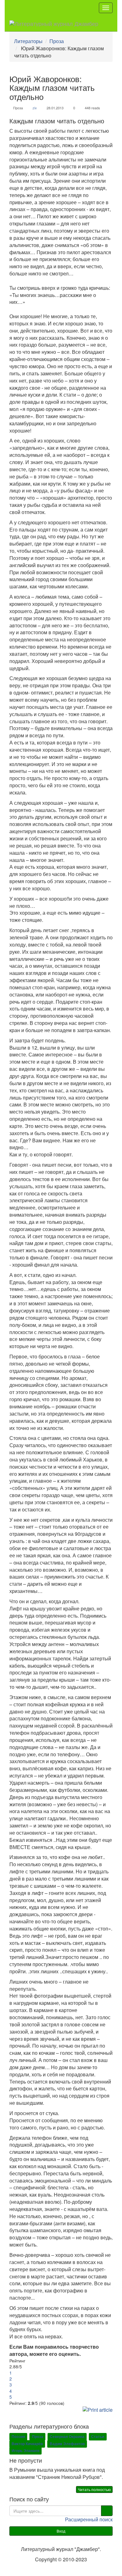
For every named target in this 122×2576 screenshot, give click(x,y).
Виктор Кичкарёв (27, 2444)
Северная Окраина (67, 2436)
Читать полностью (94, 2489)
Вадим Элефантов (67, 2444)
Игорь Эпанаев (25, 2451)
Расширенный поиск (89, 2519)
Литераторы (28, 41)
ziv (35, 108)
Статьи (98, 2436)
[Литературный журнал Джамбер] (54, 23)
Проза (57, 41)
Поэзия (18, 2436)
